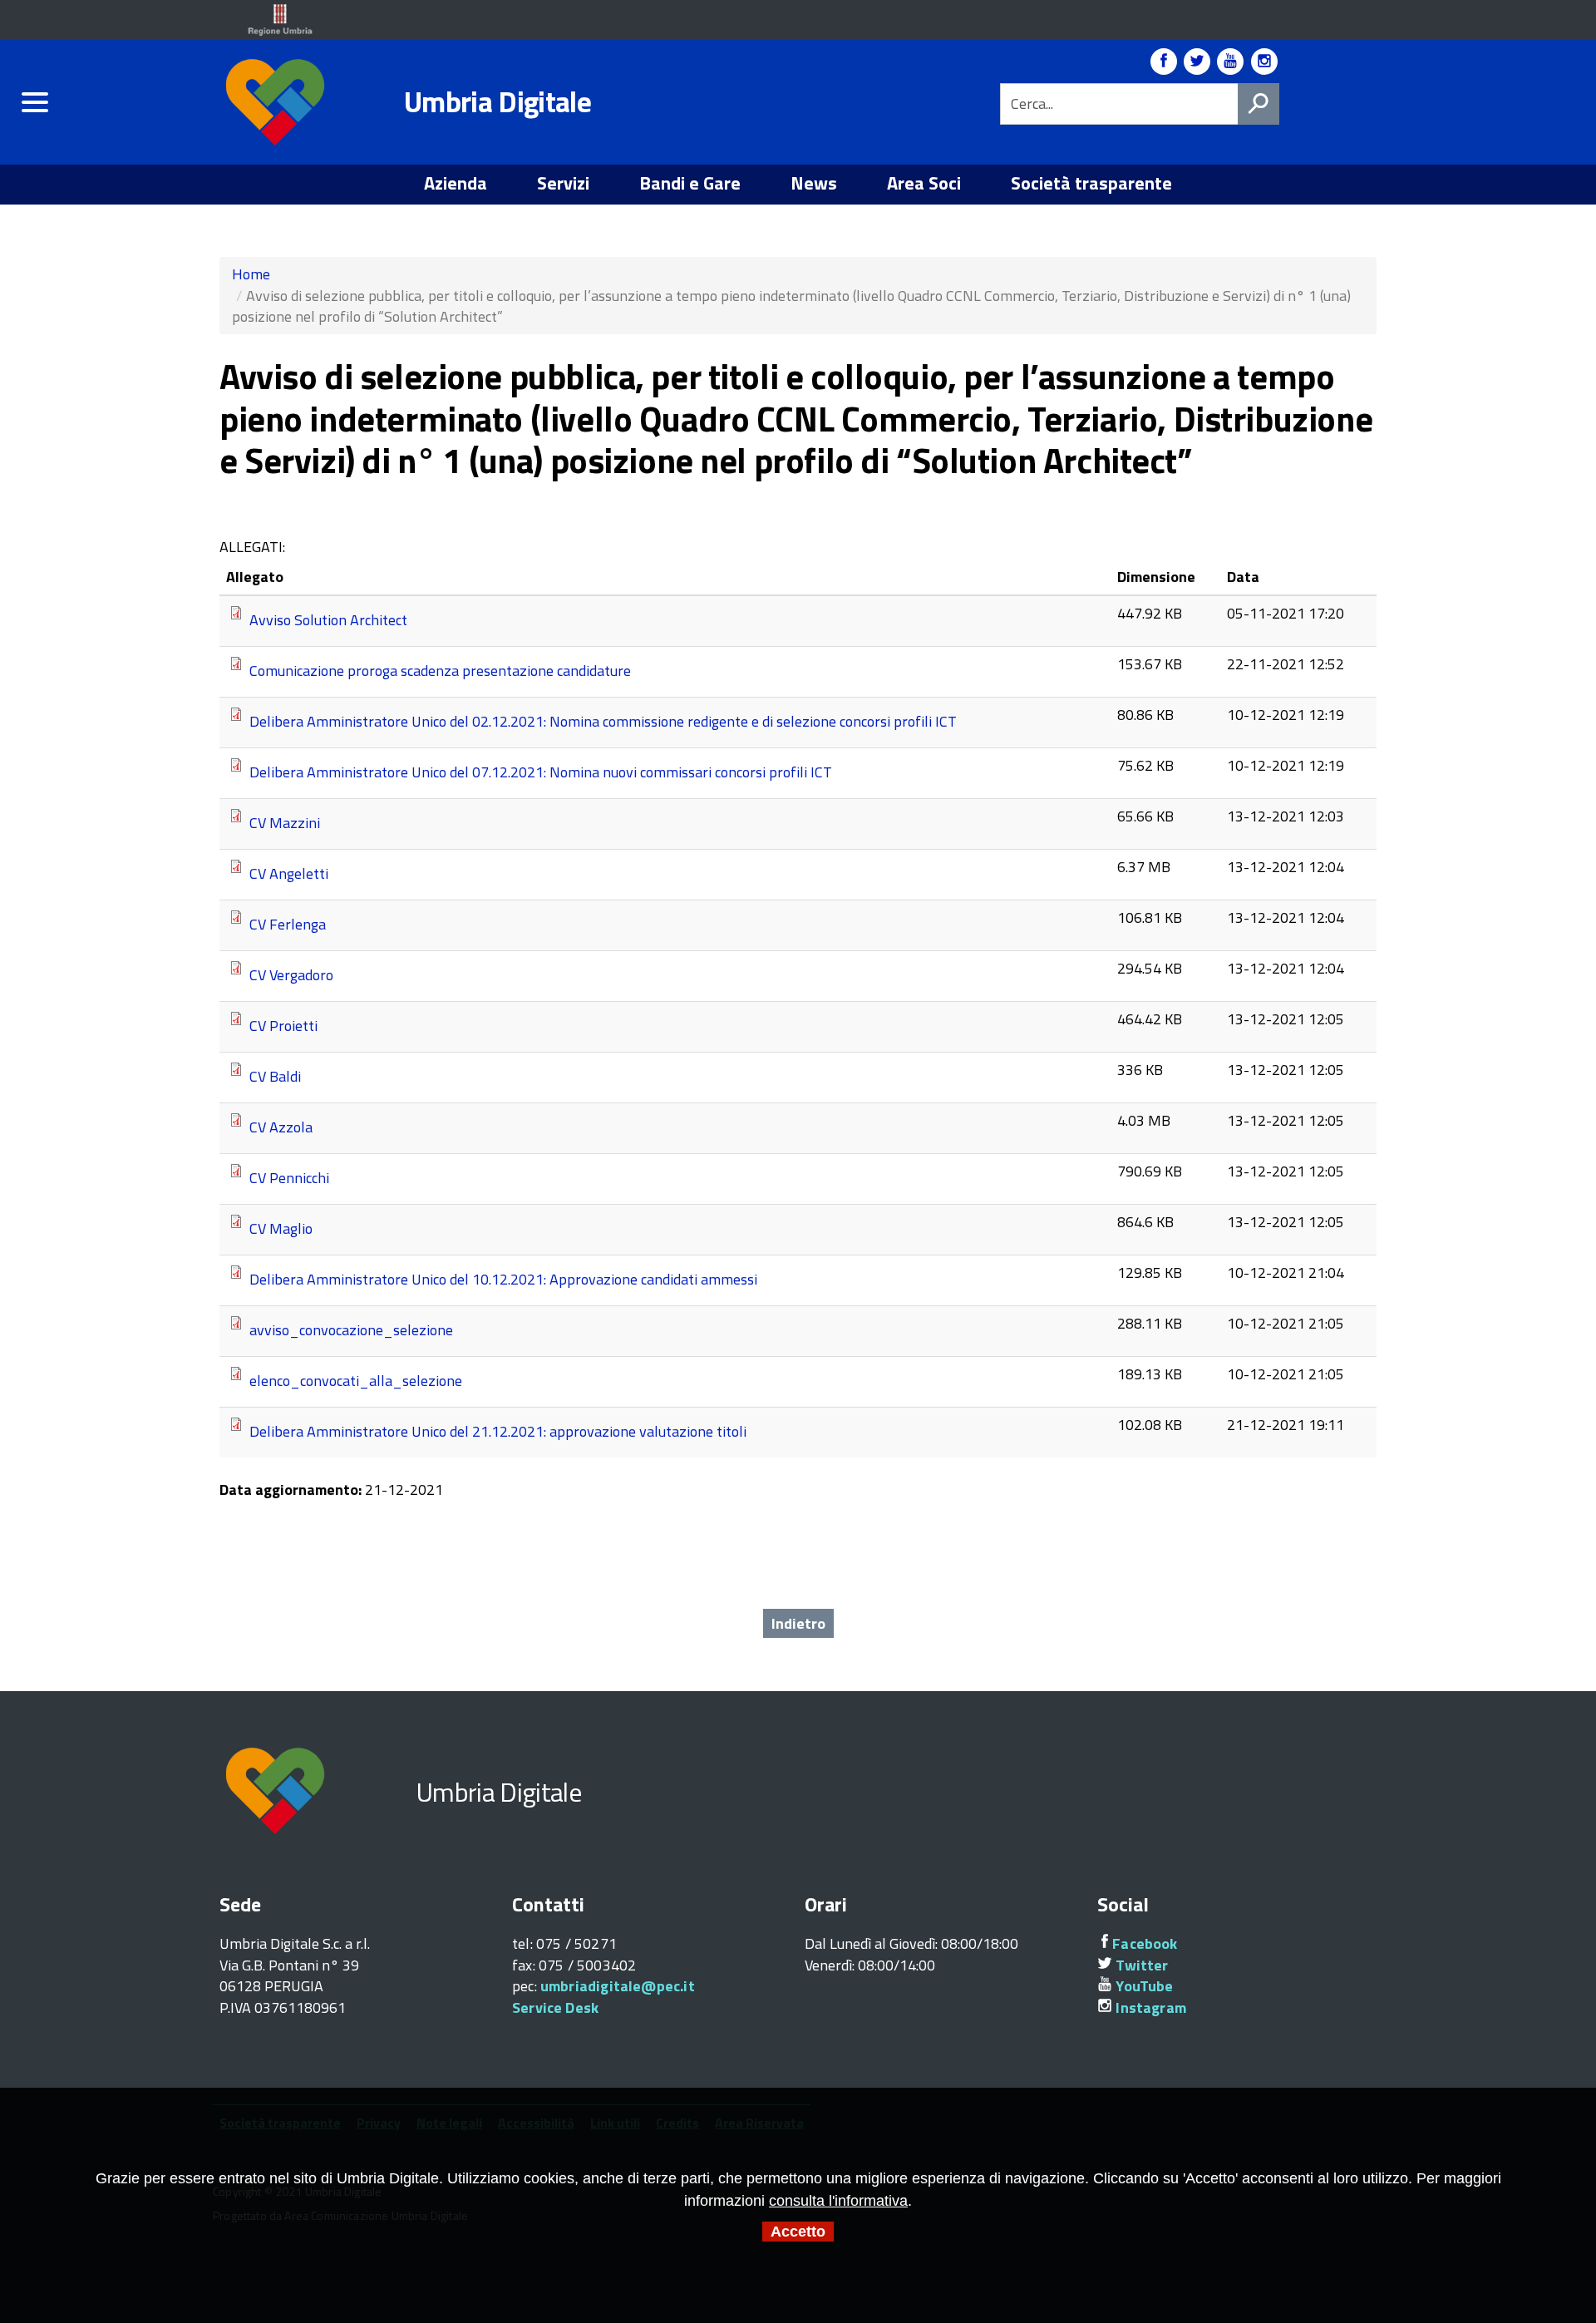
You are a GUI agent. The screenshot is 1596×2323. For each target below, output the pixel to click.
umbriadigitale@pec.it (618, 1986)
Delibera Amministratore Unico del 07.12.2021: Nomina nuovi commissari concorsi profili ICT (541, 771)
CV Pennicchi (289, 1177)
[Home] (278, 103)
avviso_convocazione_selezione (351, 1329)
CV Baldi (275, 1075)
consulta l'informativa (838, 2201)
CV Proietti (283, 1025)
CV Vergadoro (291, 974)
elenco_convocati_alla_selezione (356, 1380)
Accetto (798, 2232)
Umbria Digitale (498, 101)
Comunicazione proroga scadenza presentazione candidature (440, 670)
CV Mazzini (285, 822)
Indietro (798, 1623)
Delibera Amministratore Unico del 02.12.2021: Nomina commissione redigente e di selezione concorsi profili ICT (603, 720)
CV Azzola (281, 1126)
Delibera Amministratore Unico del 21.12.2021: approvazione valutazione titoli (498, 1430)
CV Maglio (281, 1228)
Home (251, 274)
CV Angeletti (289, 873)
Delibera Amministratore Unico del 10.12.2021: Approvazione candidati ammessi (503, 1278)
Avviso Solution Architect (328, 619)
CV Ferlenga (288, 923)
